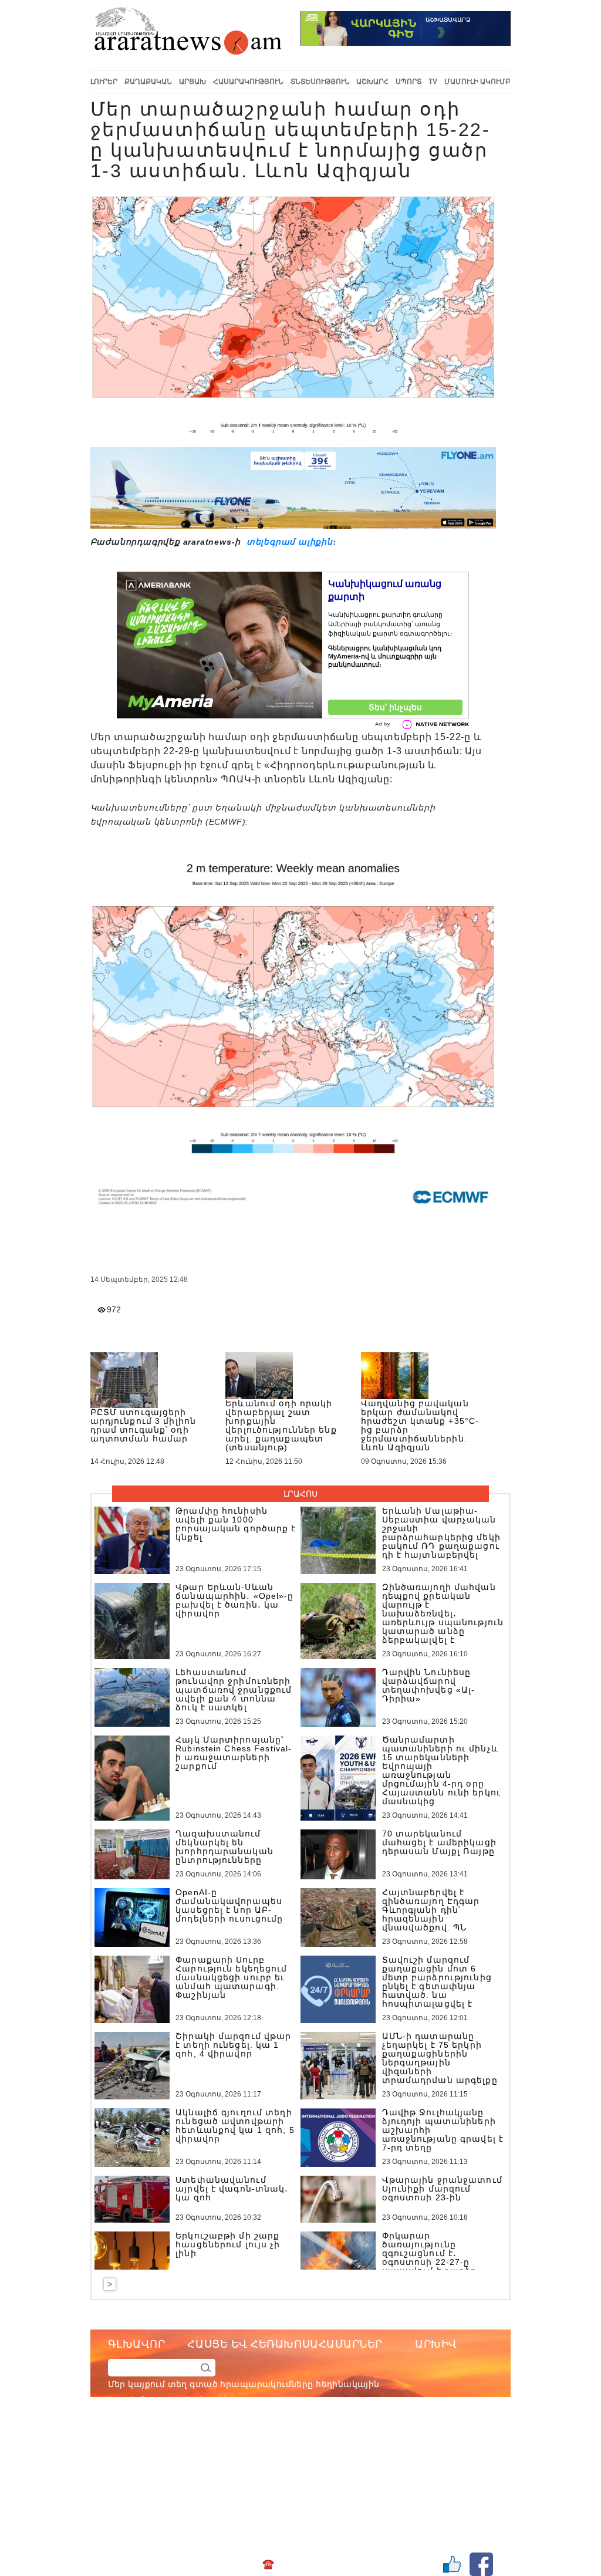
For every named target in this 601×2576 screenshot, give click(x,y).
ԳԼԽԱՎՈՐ (137, 2344)
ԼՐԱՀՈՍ (300, 1494)
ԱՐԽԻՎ (436, 2344)
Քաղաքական (148, 82)
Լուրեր (104, 82)
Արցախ (193, 82)
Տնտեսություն (320, 82)
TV (433, 82)
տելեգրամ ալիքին (288, 542)
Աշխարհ (372, 82)
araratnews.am (341, 2447)
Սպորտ (408, 82)
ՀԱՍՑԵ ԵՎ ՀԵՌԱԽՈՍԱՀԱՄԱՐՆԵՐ (285, 2344)
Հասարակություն (248, 82)
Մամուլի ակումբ (477, 82)
